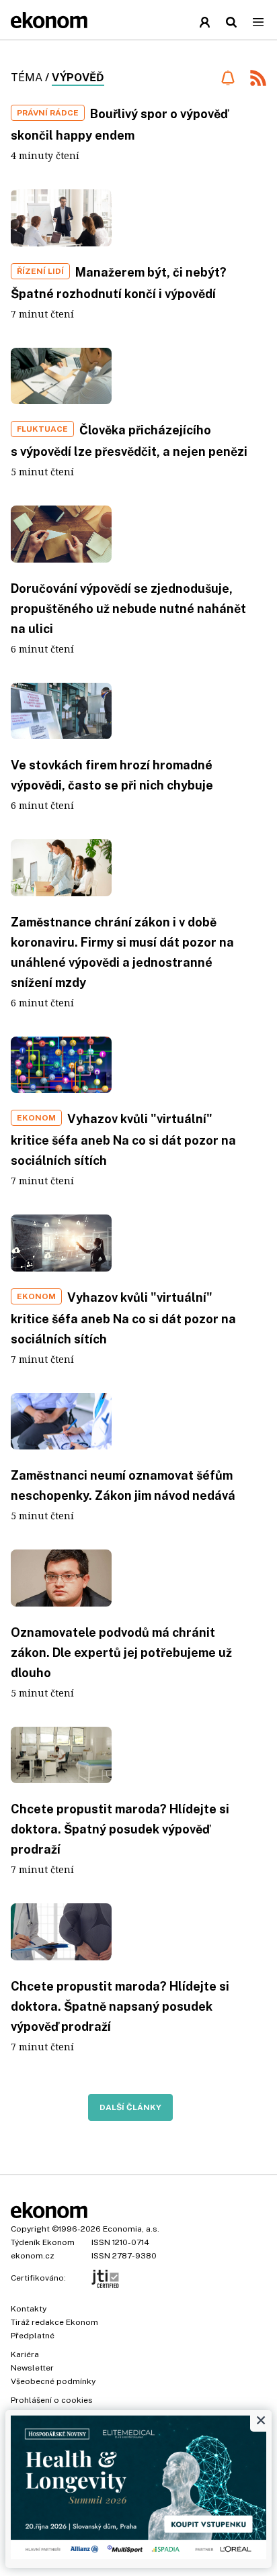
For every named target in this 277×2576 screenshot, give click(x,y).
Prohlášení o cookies (52, 2400)
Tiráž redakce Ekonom (54, 2322)
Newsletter (32, 2368)
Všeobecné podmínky (53, 2381)
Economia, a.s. (131, 2229)
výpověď (78, 78)
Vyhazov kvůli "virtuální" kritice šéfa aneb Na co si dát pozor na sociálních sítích (123, 1140)
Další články (130, 2107)
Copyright (30, 2229)
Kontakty (29, 2309)
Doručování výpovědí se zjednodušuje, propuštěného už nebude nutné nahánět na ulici (128, 609)
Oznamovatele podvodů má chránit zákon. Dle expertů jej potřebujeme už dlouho (121, 1653)
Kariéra (25, 2354)
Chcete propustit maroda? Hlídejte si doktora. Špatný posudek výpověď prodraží (120, 1829)
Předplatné (33, 2336)
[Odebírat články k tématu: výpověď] (228, 78)
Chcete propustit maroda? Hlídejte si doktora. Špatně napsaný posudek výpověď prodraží (120, 2006)
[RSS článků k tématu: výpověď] (258, 80)
